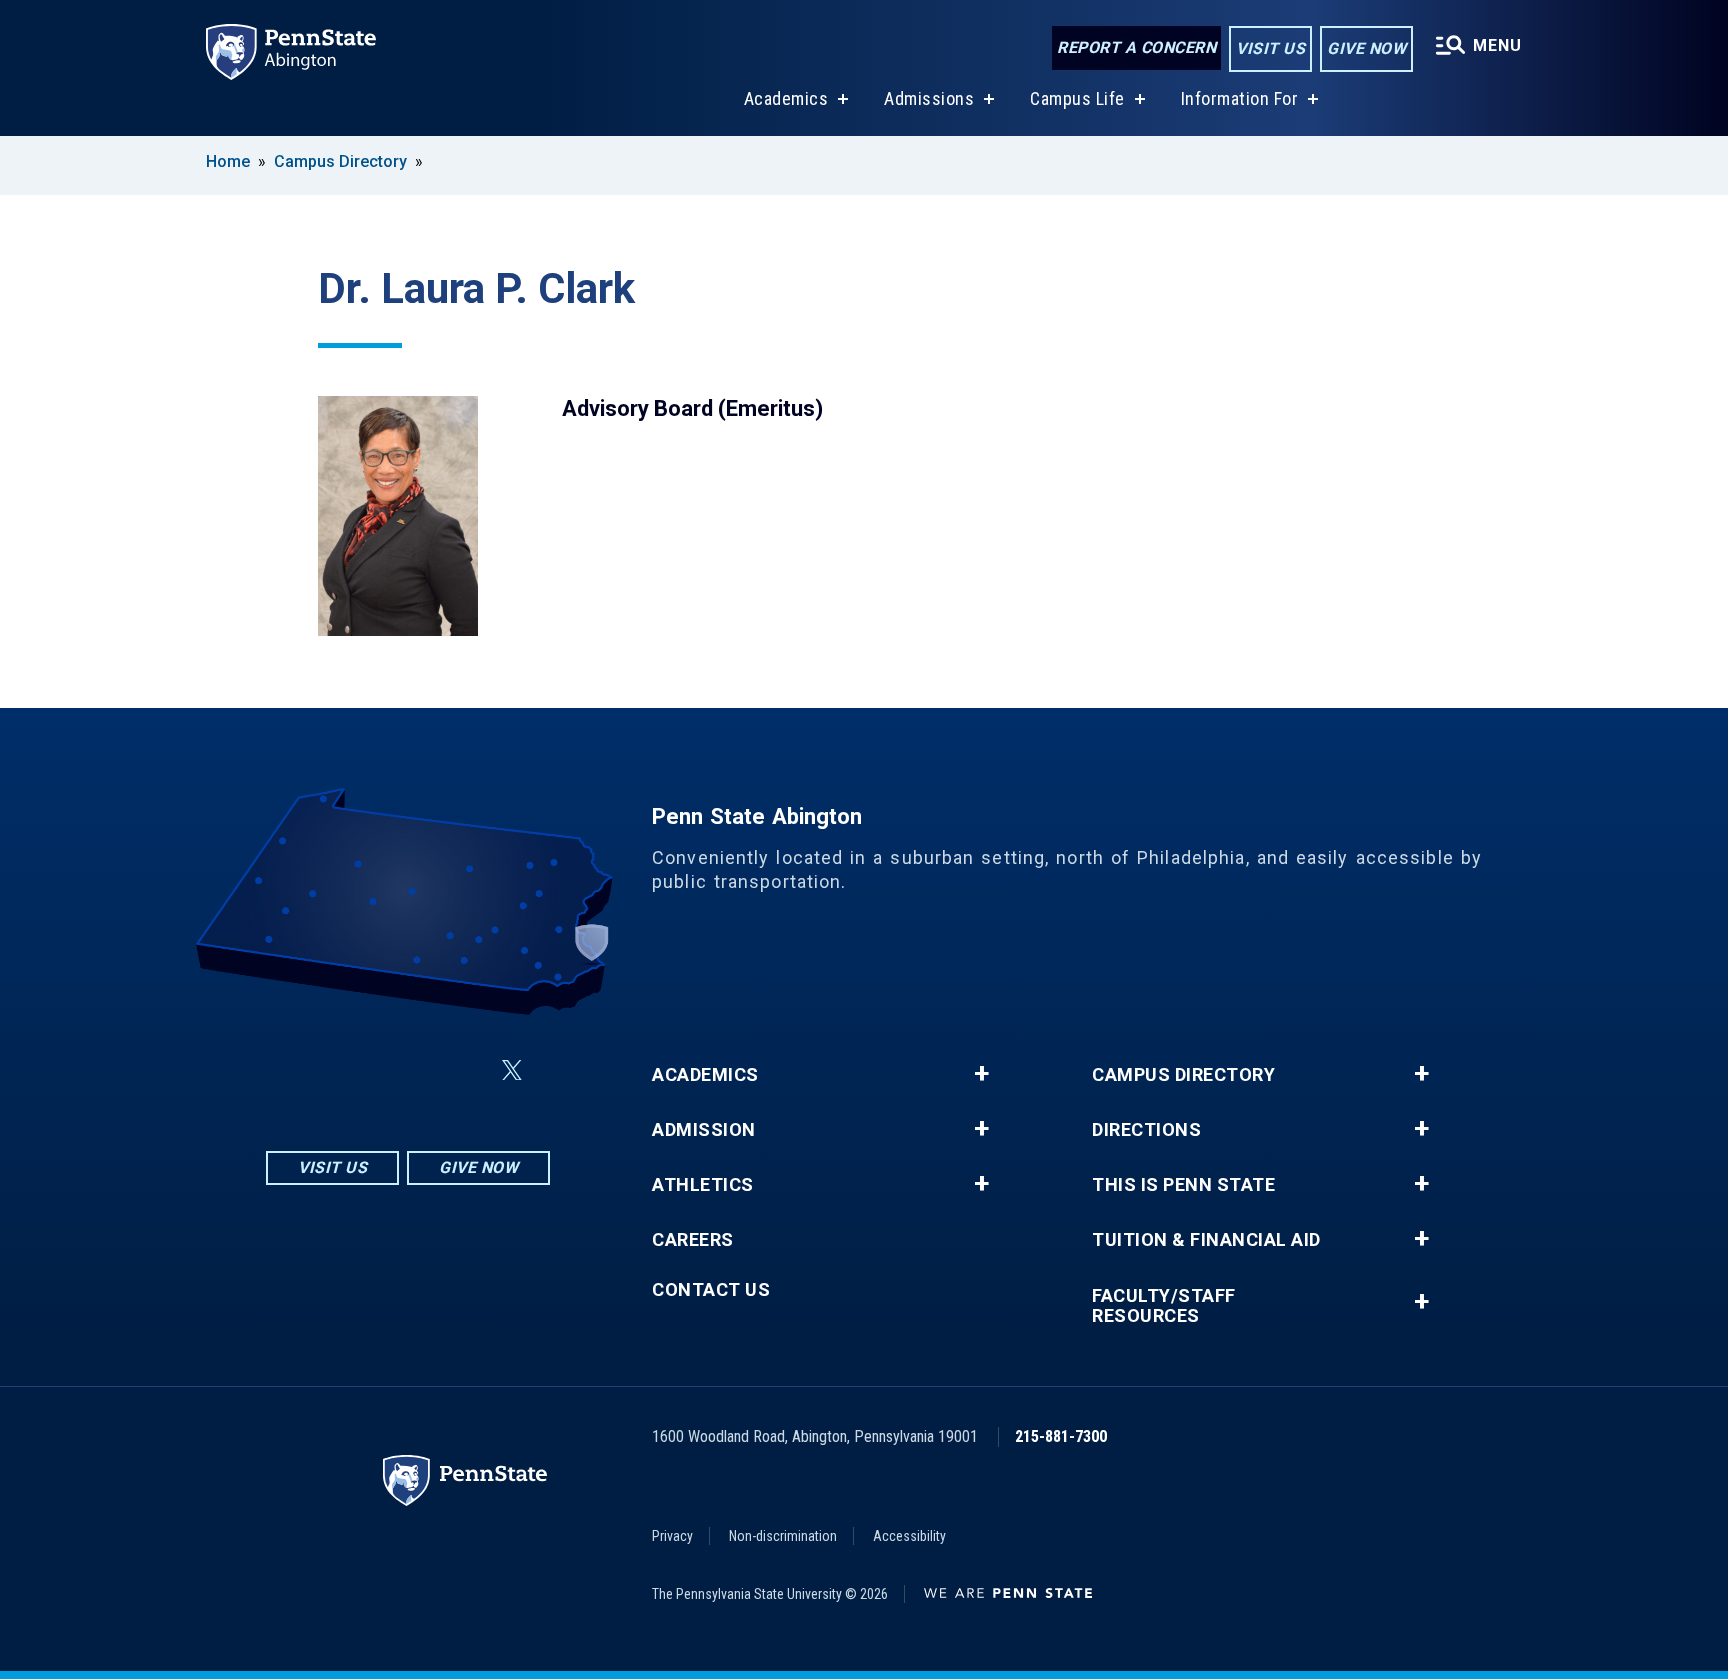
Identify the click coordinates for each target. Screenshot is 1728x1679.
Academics (786, 98)
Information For (1240, 98)
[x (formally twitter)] (512, 1070)
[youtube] (464, 1070)
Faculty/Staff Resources (1164, 1306)
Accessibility (909, 1536)
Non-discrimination (783, 1536)
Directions (1146, 1130)
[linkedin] (412, 1070)
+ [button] (981, 1074)
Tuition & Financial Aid (1206, 1240)
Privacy (672, 1536)
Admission (704, 1130)
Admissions (929, 98)
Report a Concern (1136, 47)
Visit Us (1270, 48)
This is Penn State (1183, 1185)
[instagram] (308, 1070)
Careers (693, 1240)
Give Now (1366, 48)
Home (228, 161)
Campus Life (1077, 98)
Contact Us (711, 1290)
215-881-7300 (1061, 1436)
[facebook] (360, 1070)
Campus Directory (340, 161)
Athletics (703, 1185)
